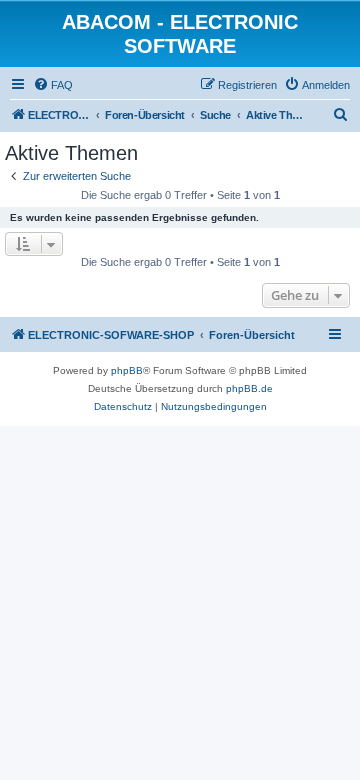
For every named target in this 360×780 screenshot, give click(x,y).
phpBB (127, 370)
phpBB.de (249, 388)
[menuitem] (53, 85)
